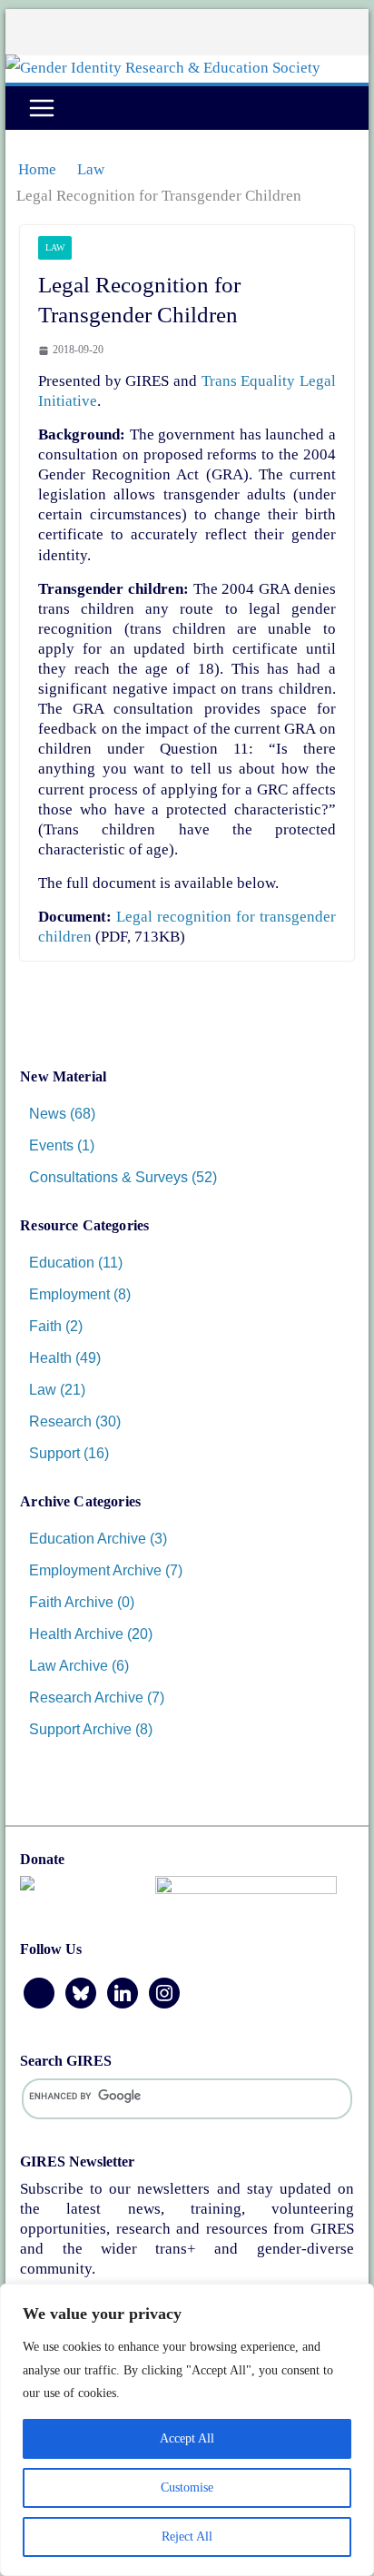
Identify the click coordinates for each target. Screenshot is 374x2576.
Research (60, 1421)
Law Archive (69, 1666)
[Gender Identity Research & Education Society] (163, 68)
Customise (187, 2487)
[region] (187, 2430)
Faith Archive (71, 1602)
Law (55, 247)
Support (54, 1453)
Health (50, 1358)
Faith (45, 1326)
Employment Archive (95, 1570)
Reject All (187, 2537)
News (48, 1114)
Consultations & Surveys (108, 1177)
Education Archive (88, 1539)
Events (51, 1145)
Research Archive (86, 1698)
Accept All (187, 2438)
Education (62, 1263)
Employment (69, 1294)
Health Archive (76, 1634)
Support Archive (80, 1729)
